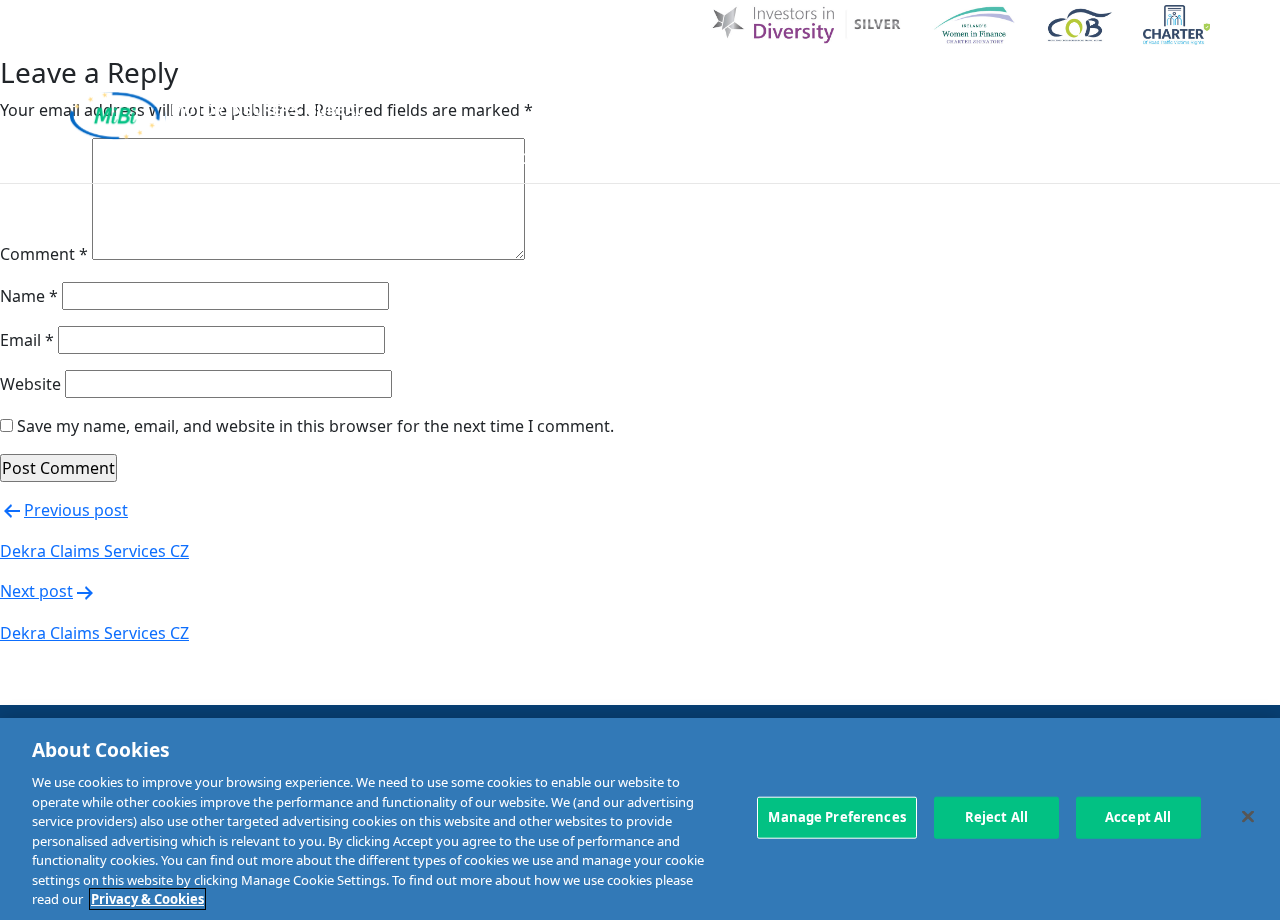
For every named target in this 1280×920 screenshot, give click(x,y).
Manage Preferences (836, 817)
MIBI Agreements (582, 157)
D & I (556, 82)
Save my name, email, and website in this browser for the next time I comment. (315, 426)
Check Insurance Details (936, 157)
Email (27, 340)
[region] (640, 819)
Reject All (996, 817)
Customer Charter (877, 82)
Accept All (1138, 817)
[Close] (1248, 817)
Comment (44, 254)
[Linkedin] (1111, 82)
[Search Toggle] (1193, 82)
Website (30, 384)
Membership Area (1137, 157)
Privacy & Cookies (147, 899)
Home (492, 82)
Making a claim (742, 157)
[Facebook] (1152, 82)
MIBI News (736, 82)
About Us (635, 82)
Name (29, 296)
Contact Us (1022, 82)
